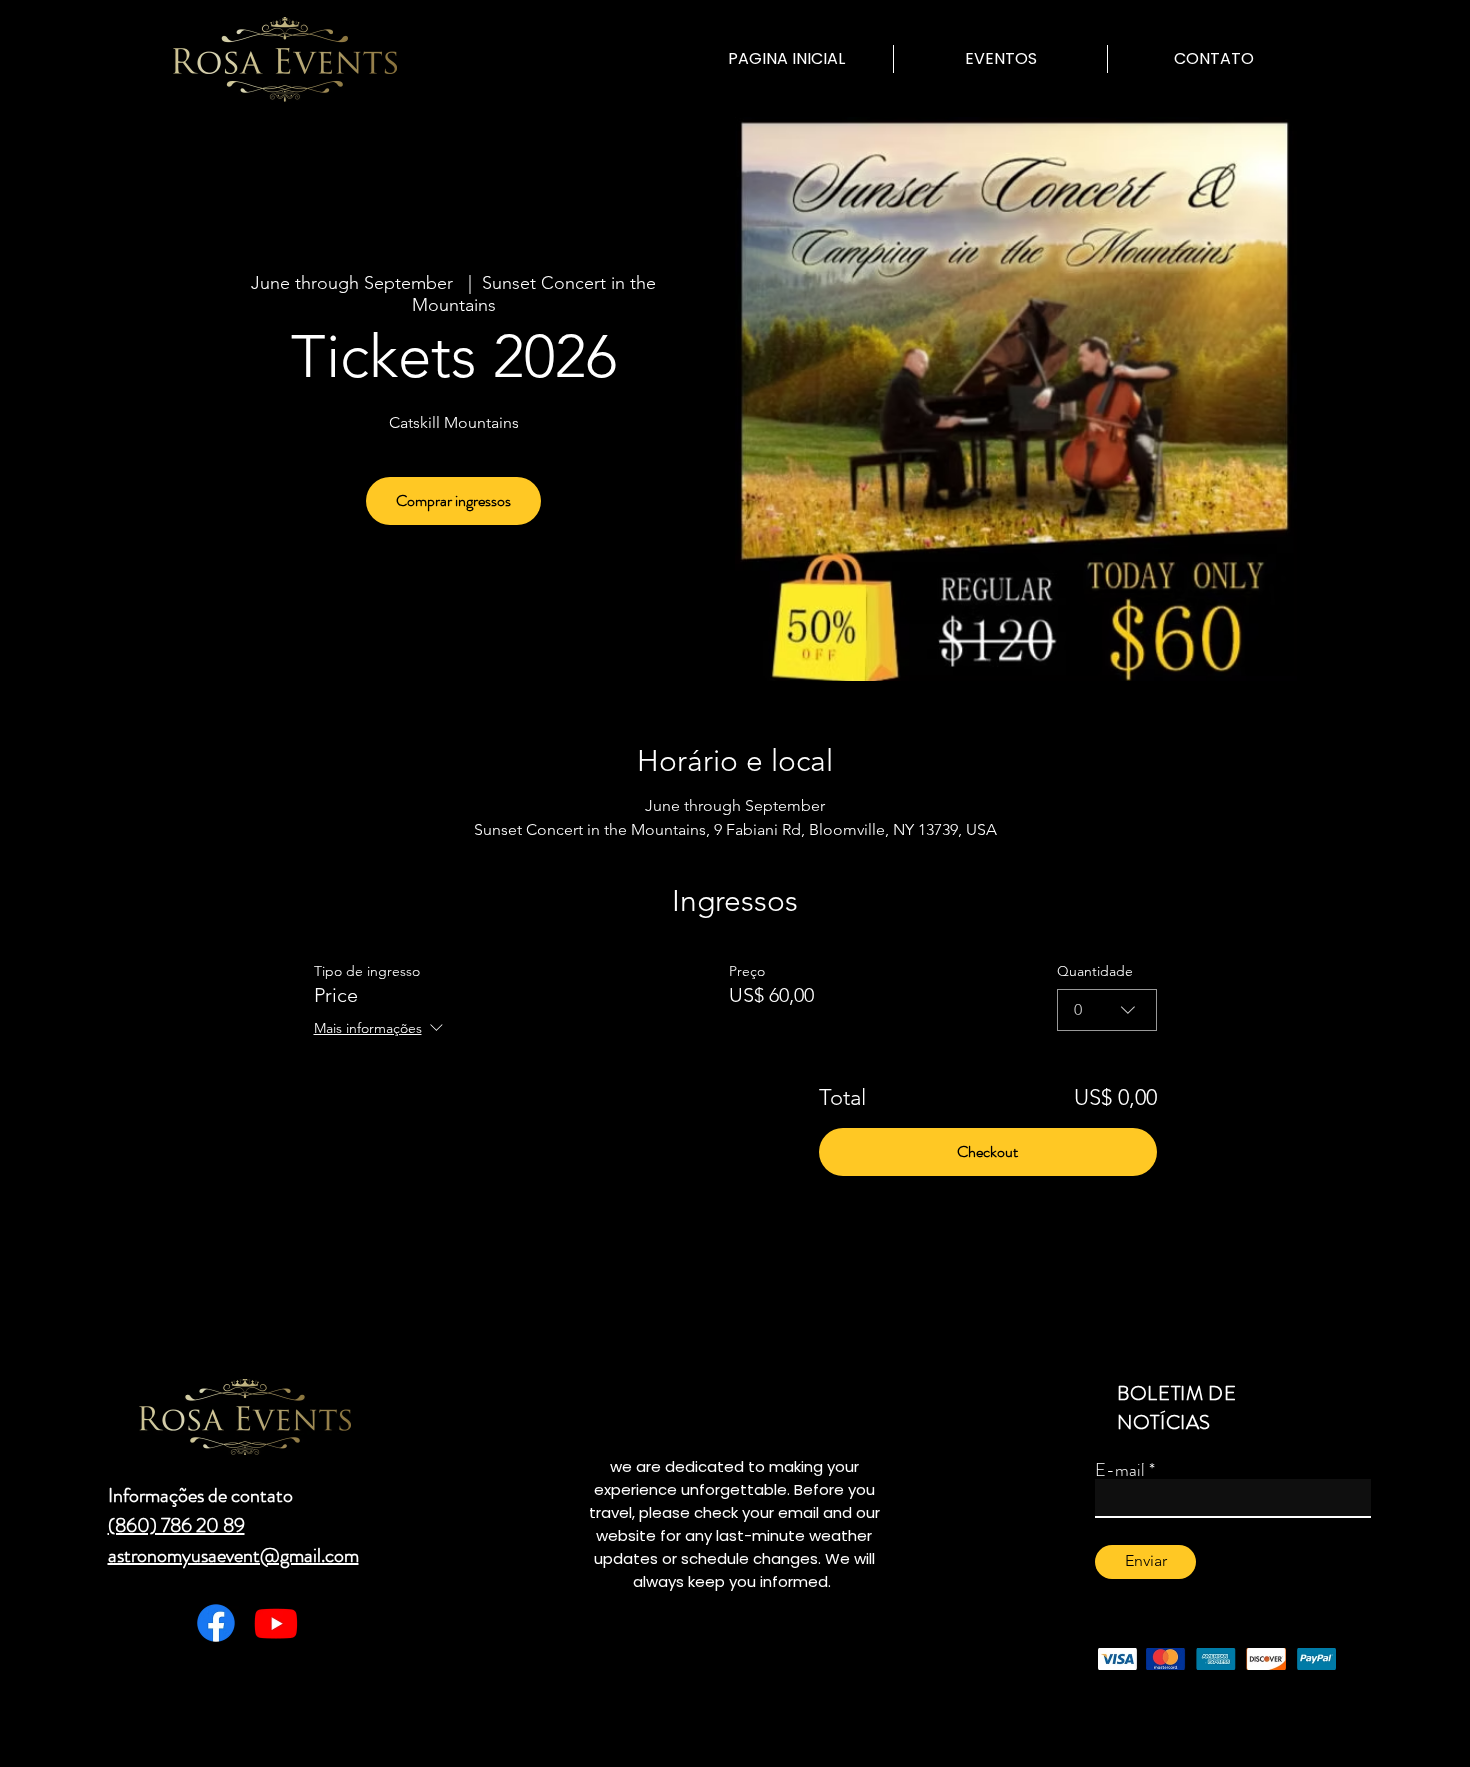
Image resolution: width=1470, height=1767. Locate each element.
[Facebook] (216, 1623)
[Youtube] (276, 1623)
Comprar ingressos (453, 500)
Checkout (987, 1151)
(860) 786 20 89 (176, 1525)
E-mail (1120, 1470)
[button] (1000, 59)
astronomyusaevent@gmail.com (233, 1555)
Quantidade (1095, 971)
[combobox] (1107, 1010)
